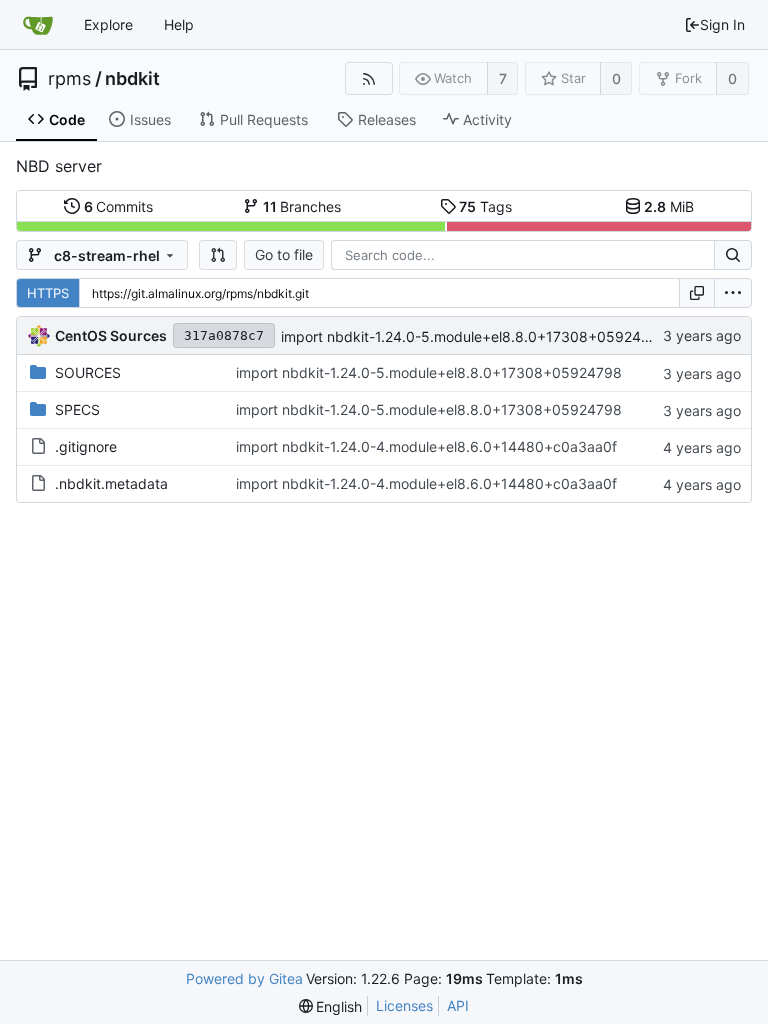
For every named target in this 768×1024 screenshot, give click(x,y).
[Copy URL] (697, 293)
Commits (119, 206)
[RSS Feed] (368, 78)
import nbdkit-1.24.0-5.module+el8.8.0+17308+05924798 (474, 336)
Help (179, 24)
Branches (302, 206)
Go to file (284, 254)
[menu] (733, 293)
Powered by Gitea (244, 978)
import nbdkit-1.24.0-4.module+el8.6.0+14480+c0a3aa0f (426, 446)
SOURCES (88, 372)
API (458, 1005)
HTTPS (48, 293)
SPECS (77, 409)
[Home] (38, 25)
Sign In (722, 24)
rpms (69, 79)
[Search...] (733, 255)
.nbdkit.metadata (111, 483)
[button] (218, 255)
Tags (485, 206)
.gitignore (86, 446)
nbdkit (132, 79)
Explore (108, 24)
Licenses (404, 1005)
